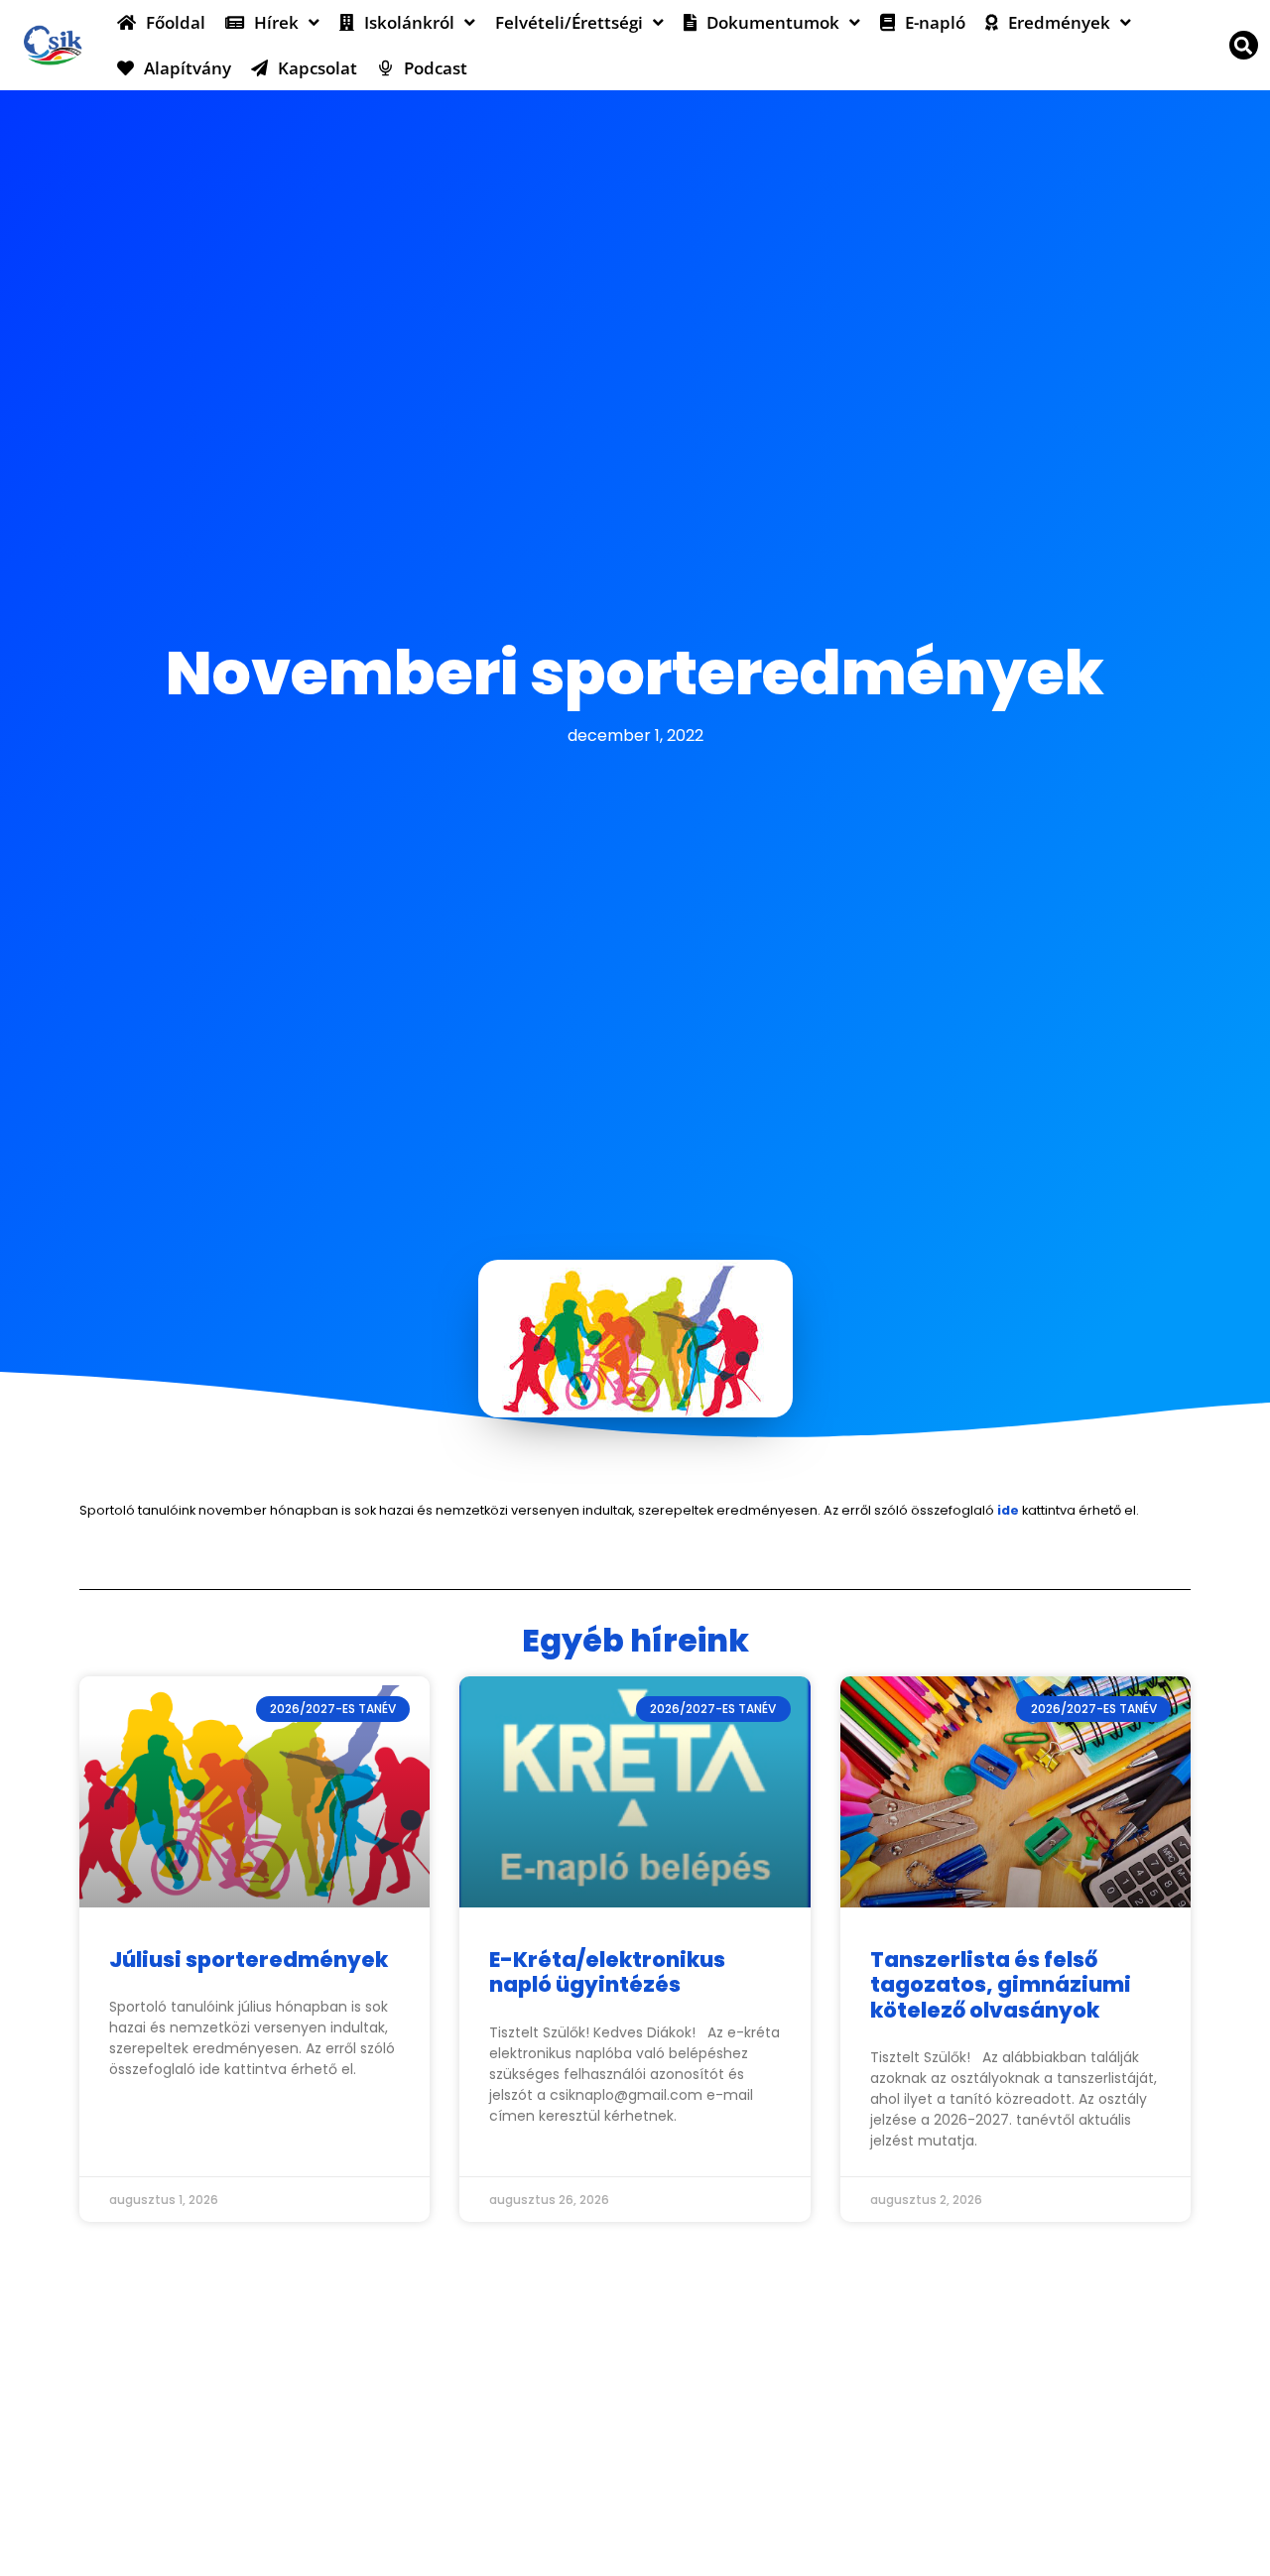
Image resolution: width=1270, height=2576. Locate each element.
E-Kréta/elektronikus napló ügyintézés (607, 1972)
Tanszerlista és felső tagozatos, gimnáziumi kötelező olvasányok (1001, 1984)
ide (1007, 1510)
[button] (1244, 45)
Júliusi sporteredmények (249, 1960)
